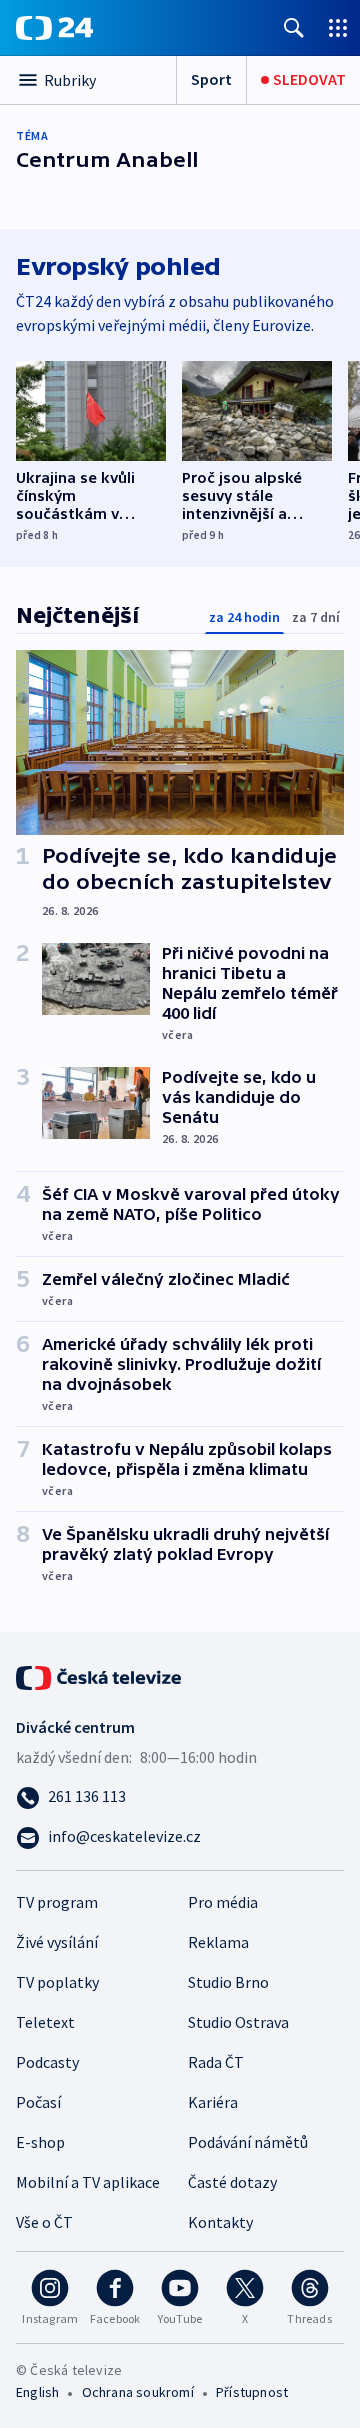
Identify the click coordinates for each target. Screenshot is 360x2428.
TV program (57, 1902)
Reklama (218, 1942)
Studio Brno (228, 1982)
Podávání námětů (248, 2142)
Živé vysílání (57, 1942)
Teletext (45, 2022)
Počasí (38, 2102)
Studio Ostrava (238, 2022)
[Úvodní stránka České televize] (100, 1676)
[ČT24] (54, 28)
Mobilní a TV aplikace (88, 2182)
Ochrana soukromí (138, 2392)
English (37, 2392)
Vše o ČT (44, 2222)
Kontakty (220, 2222)
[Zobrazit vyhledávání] (294, 27)
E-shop (40, 2142)
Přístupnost (252, 2392)
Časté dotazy (232, 2182)
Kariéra (213, 2102)
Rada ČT (216, 2062)
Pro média (223, 1902)
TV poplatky (57, 1982)
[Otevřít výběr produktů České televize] (338, 27)
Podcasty (47, 2062)
